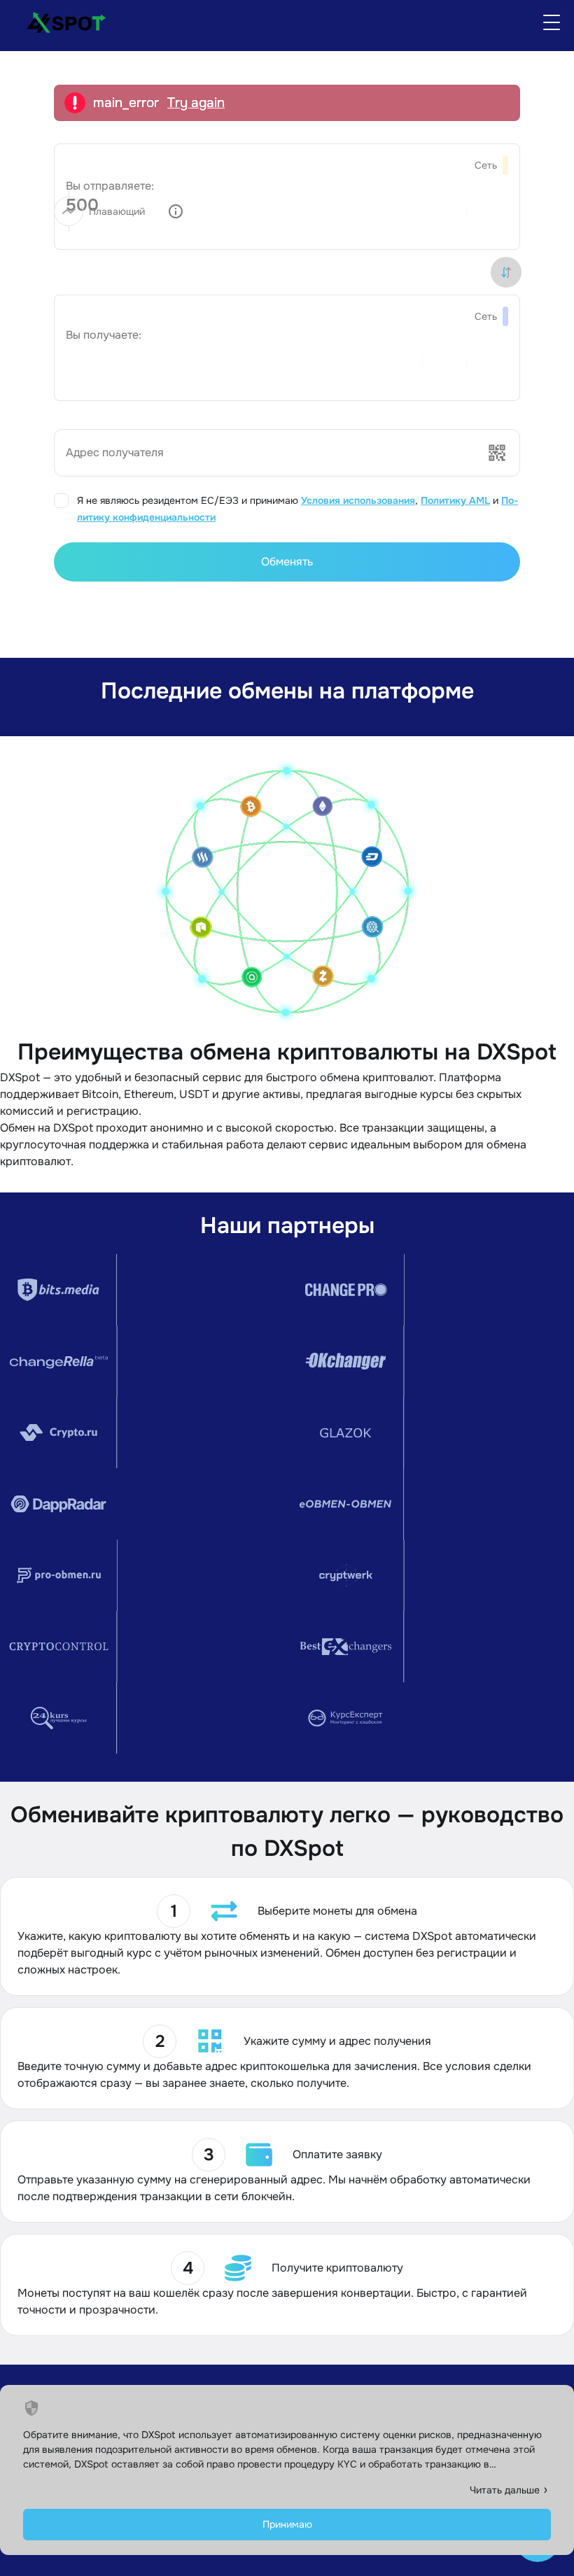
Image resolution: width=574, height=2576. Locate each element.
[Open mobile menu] (552, 22)
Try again (196, 103)
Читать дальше (505, 2490)
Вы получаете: (104, 335)
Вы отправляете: (110, 186)
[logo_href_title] (61, 22)
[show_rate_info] (176, 211)
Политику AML (455, 500)
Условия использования (358, 500)
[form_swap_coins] (506, 272)
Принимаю (287, 2524)
